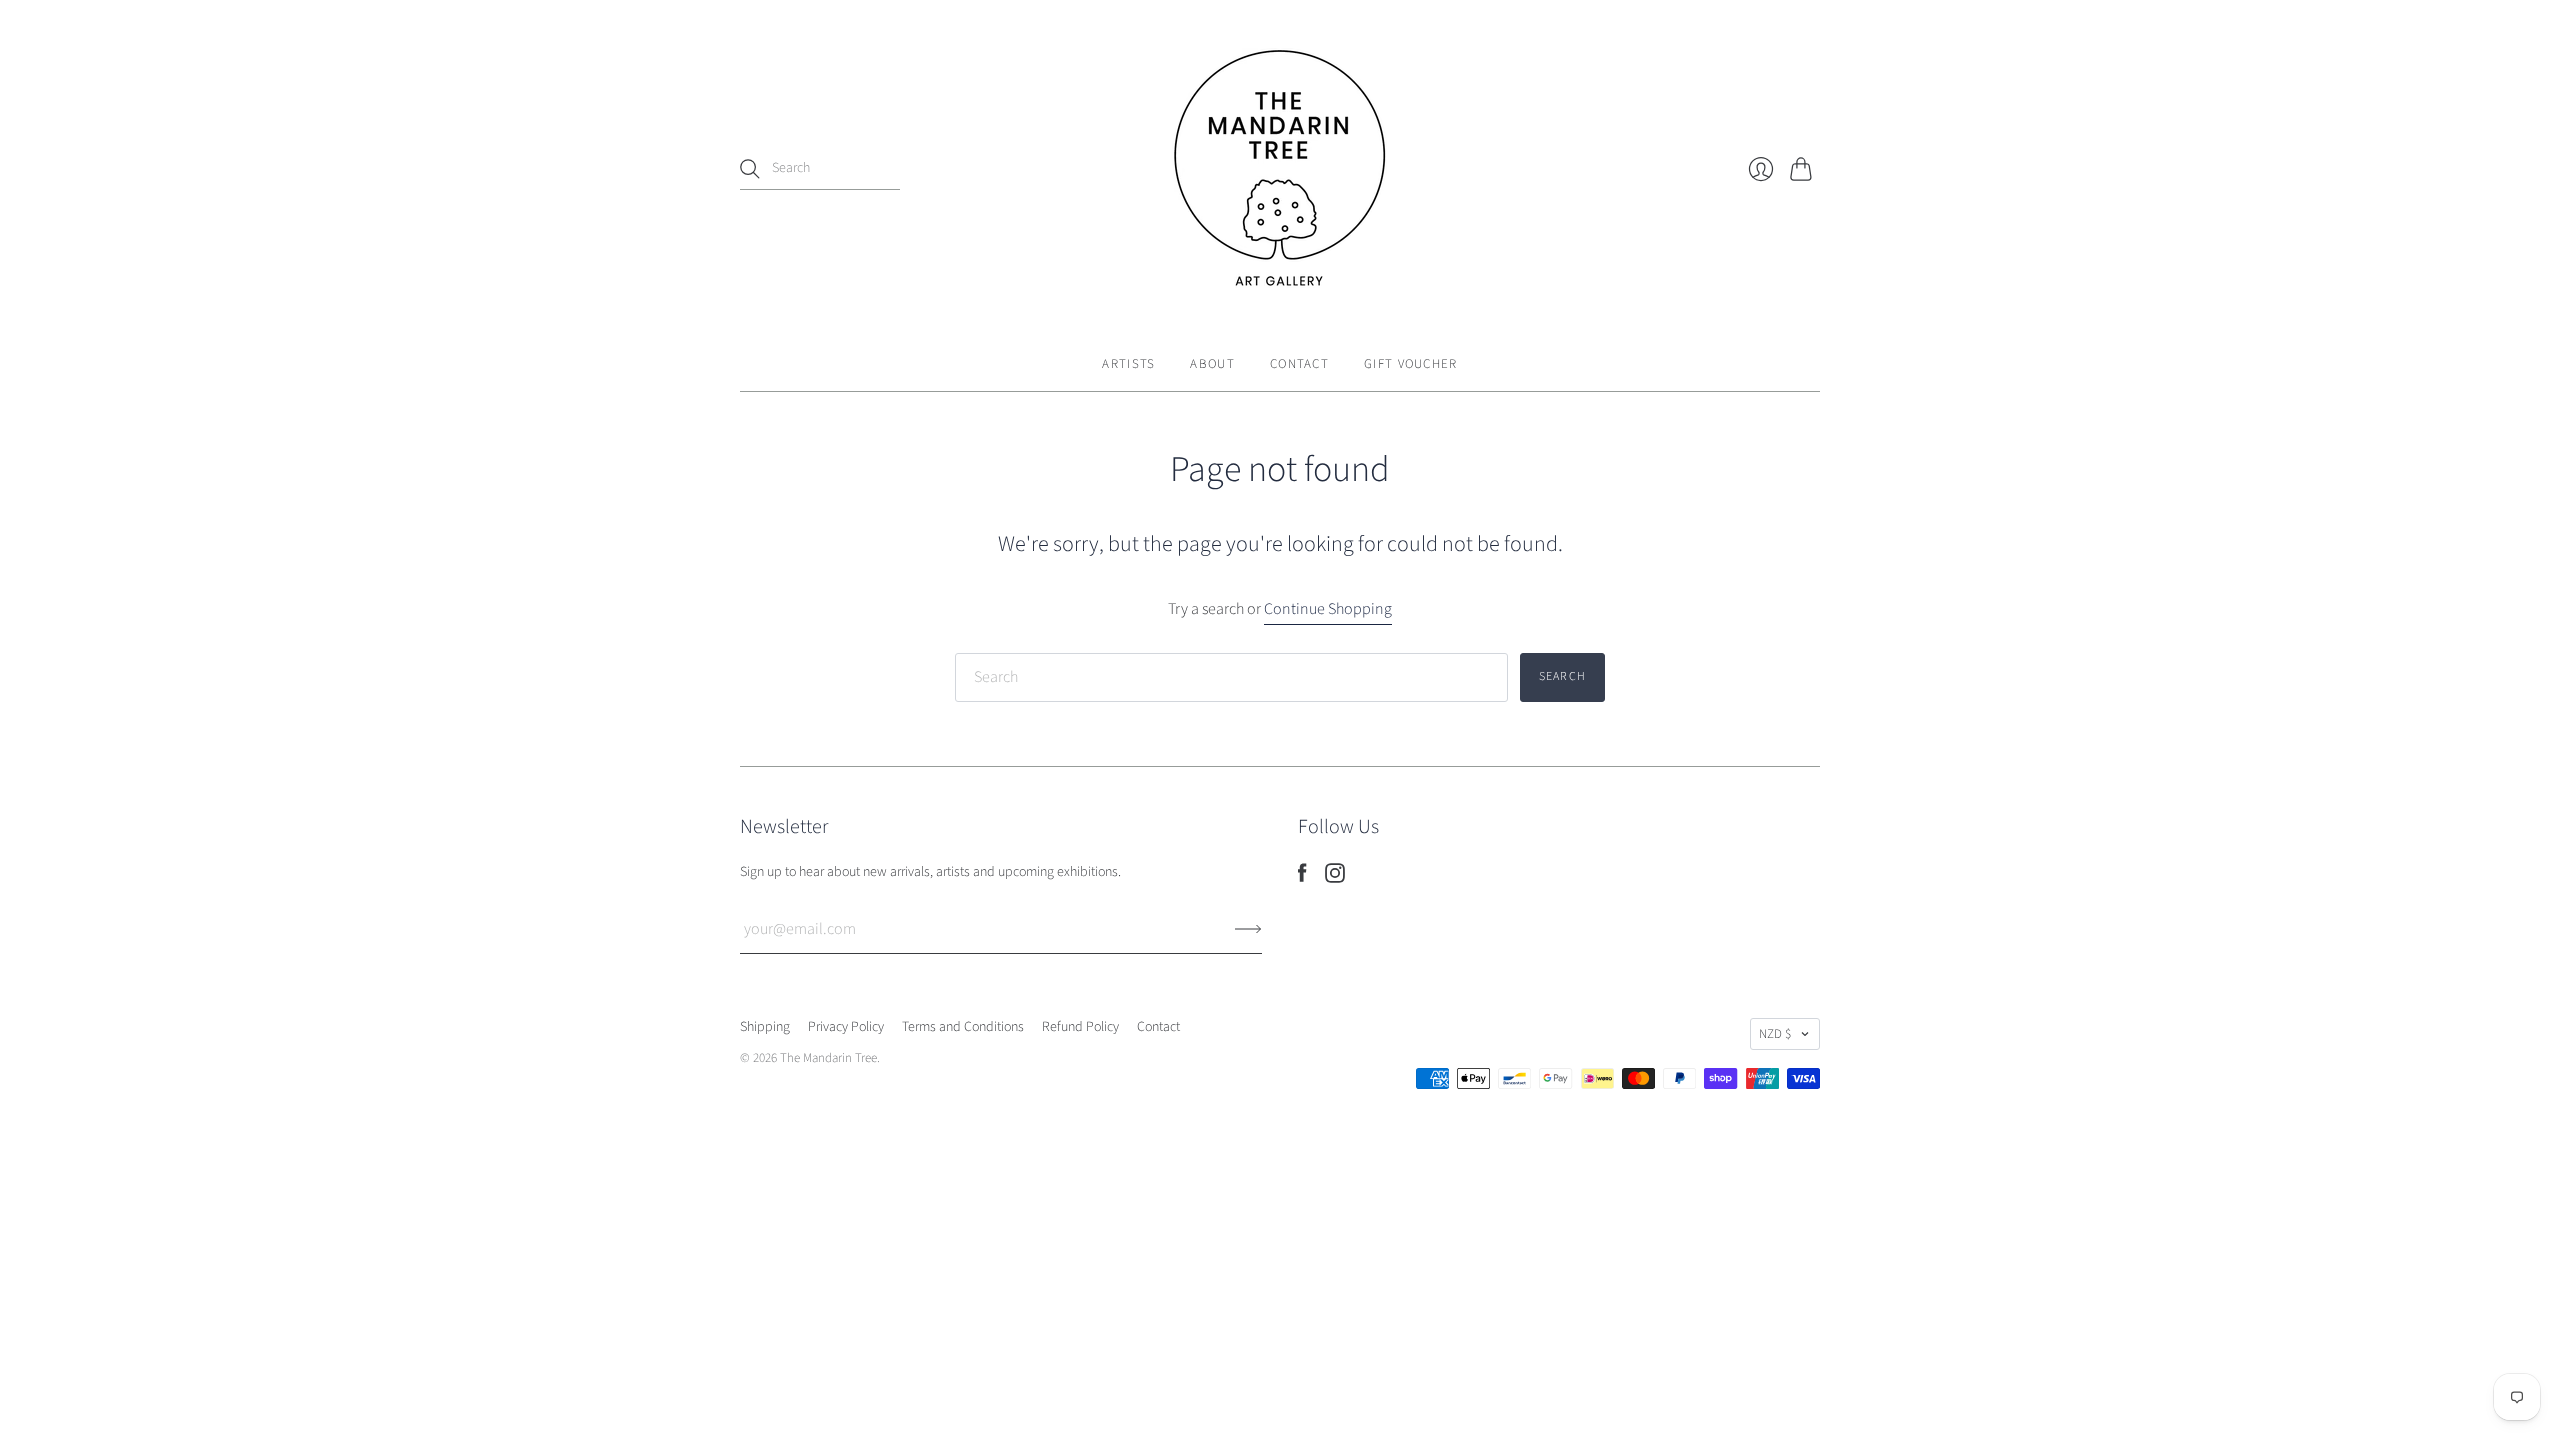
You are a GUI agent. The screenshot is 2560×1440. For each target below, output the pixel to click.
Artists (1128, 364)
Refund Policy (1080, 1027)
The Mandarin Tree (828, 1058)
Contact (1299, 364)
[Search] (750, 169)
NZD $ (1775, 1034)
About (1212, 364)
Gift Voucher (1411, 364)
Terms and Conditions (963, 1027)
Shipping (765, 1027)
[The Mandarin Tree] (1280, 168)
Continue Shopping (1328, 609)
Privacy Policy (846, 1027)
